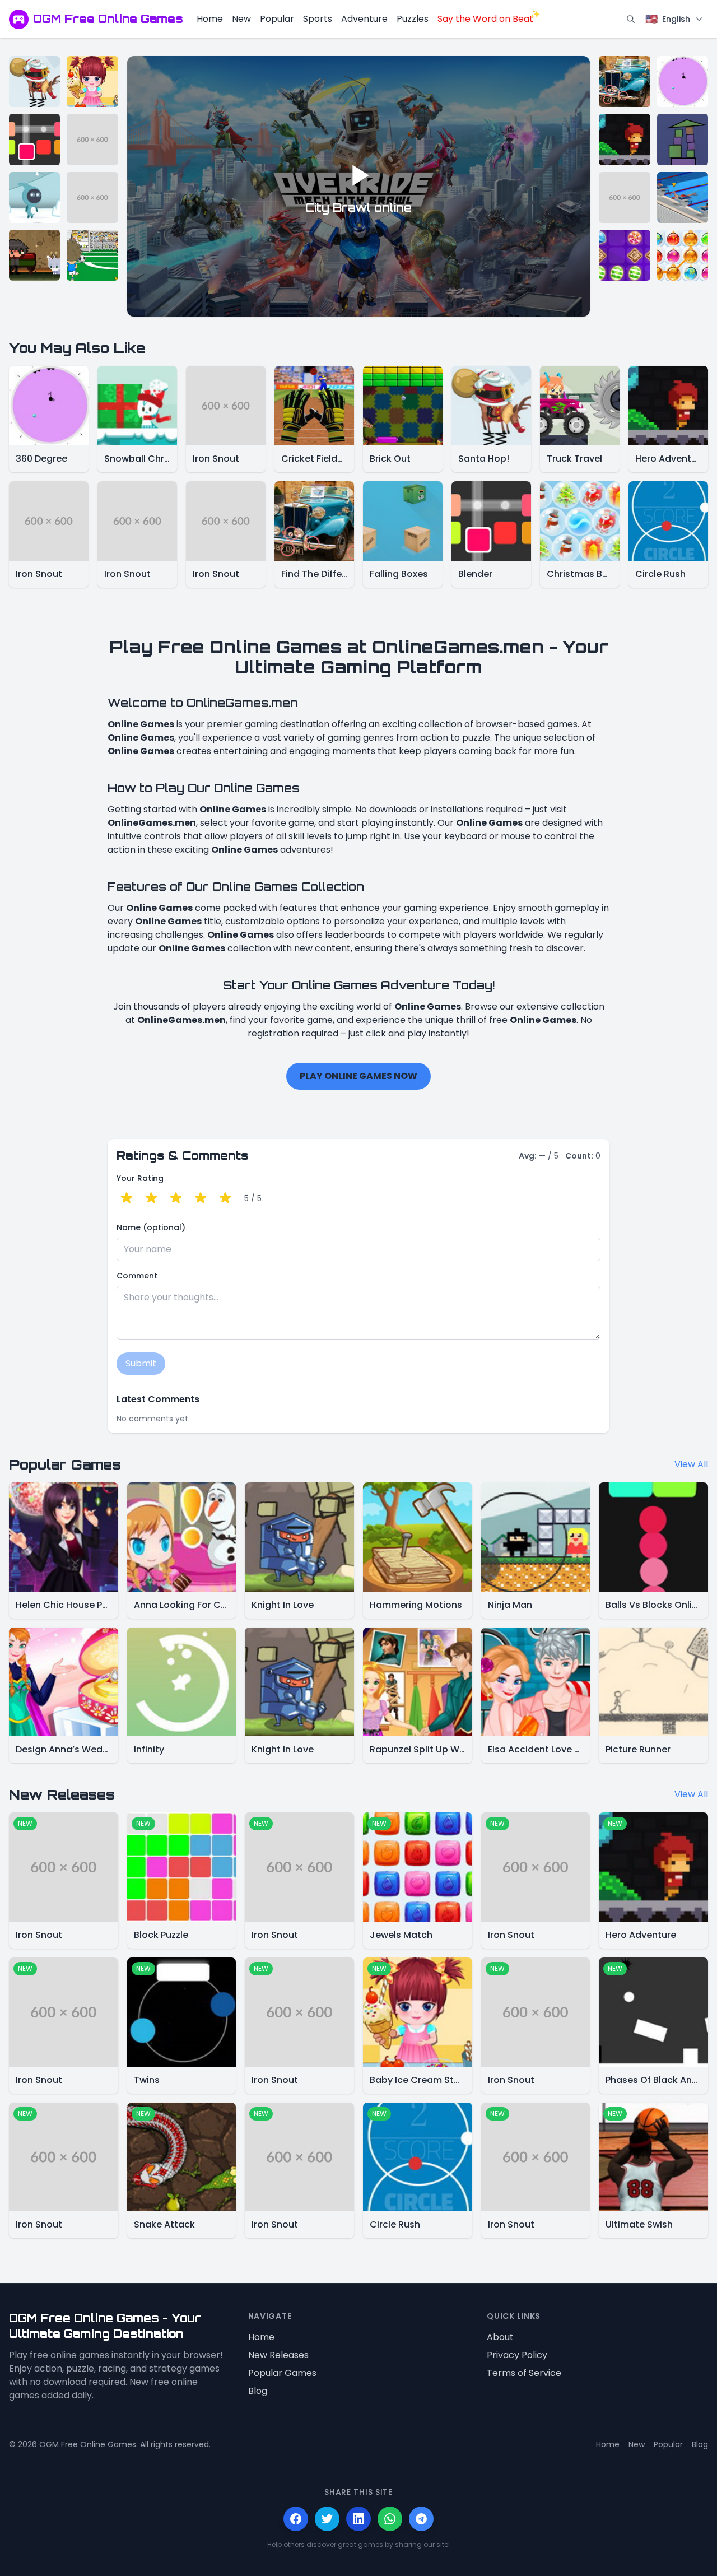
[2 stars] (151, 1198)
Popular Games (282, 2373)
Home (210, 19)
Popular (277, 19)
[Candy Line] (624, 255)
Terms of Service (524, 2373)
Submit (141, 1363)
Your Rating (140, 1178)
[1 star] (127, 1198)
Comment (137, 1276)
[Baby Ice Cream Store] (92, 82)
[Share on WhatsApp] (390, 2519)
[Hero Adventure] (624, 139)
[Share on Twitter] (327, 2519)
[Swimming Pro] (683, 197)
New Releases (278, 2355)
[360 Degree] (683, 82)
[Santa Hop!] (34, 82)
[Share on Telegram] (421, 2519)
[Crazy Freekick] (92, 255)
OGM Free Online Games (108, 19)
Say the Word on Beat (485, 19)
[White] (34, 197)
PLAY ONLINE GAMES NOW (358, 1076)
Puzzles (413, 19)
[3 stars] (176, 1198)
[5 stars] (225, 1198)
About (500, 2337)
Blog (258, 2391)
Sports (318, 19)
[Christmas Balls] (683, 255)
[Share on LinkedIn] (358, 2519)
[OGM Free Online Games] (19, 19)
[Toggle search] (631, 19)
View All (691, 1464)
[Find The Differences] (624, 82)
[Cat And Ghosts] (34, 255)
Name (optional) (151, 1227)
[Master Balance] (683, 139)
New (241, 19)
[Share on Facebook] (296, 2519)
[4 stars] (201, 1198)
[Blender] (34, 139)
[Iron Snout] (92, 139)
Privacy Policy (517, 2355)
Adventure (364, 19)
